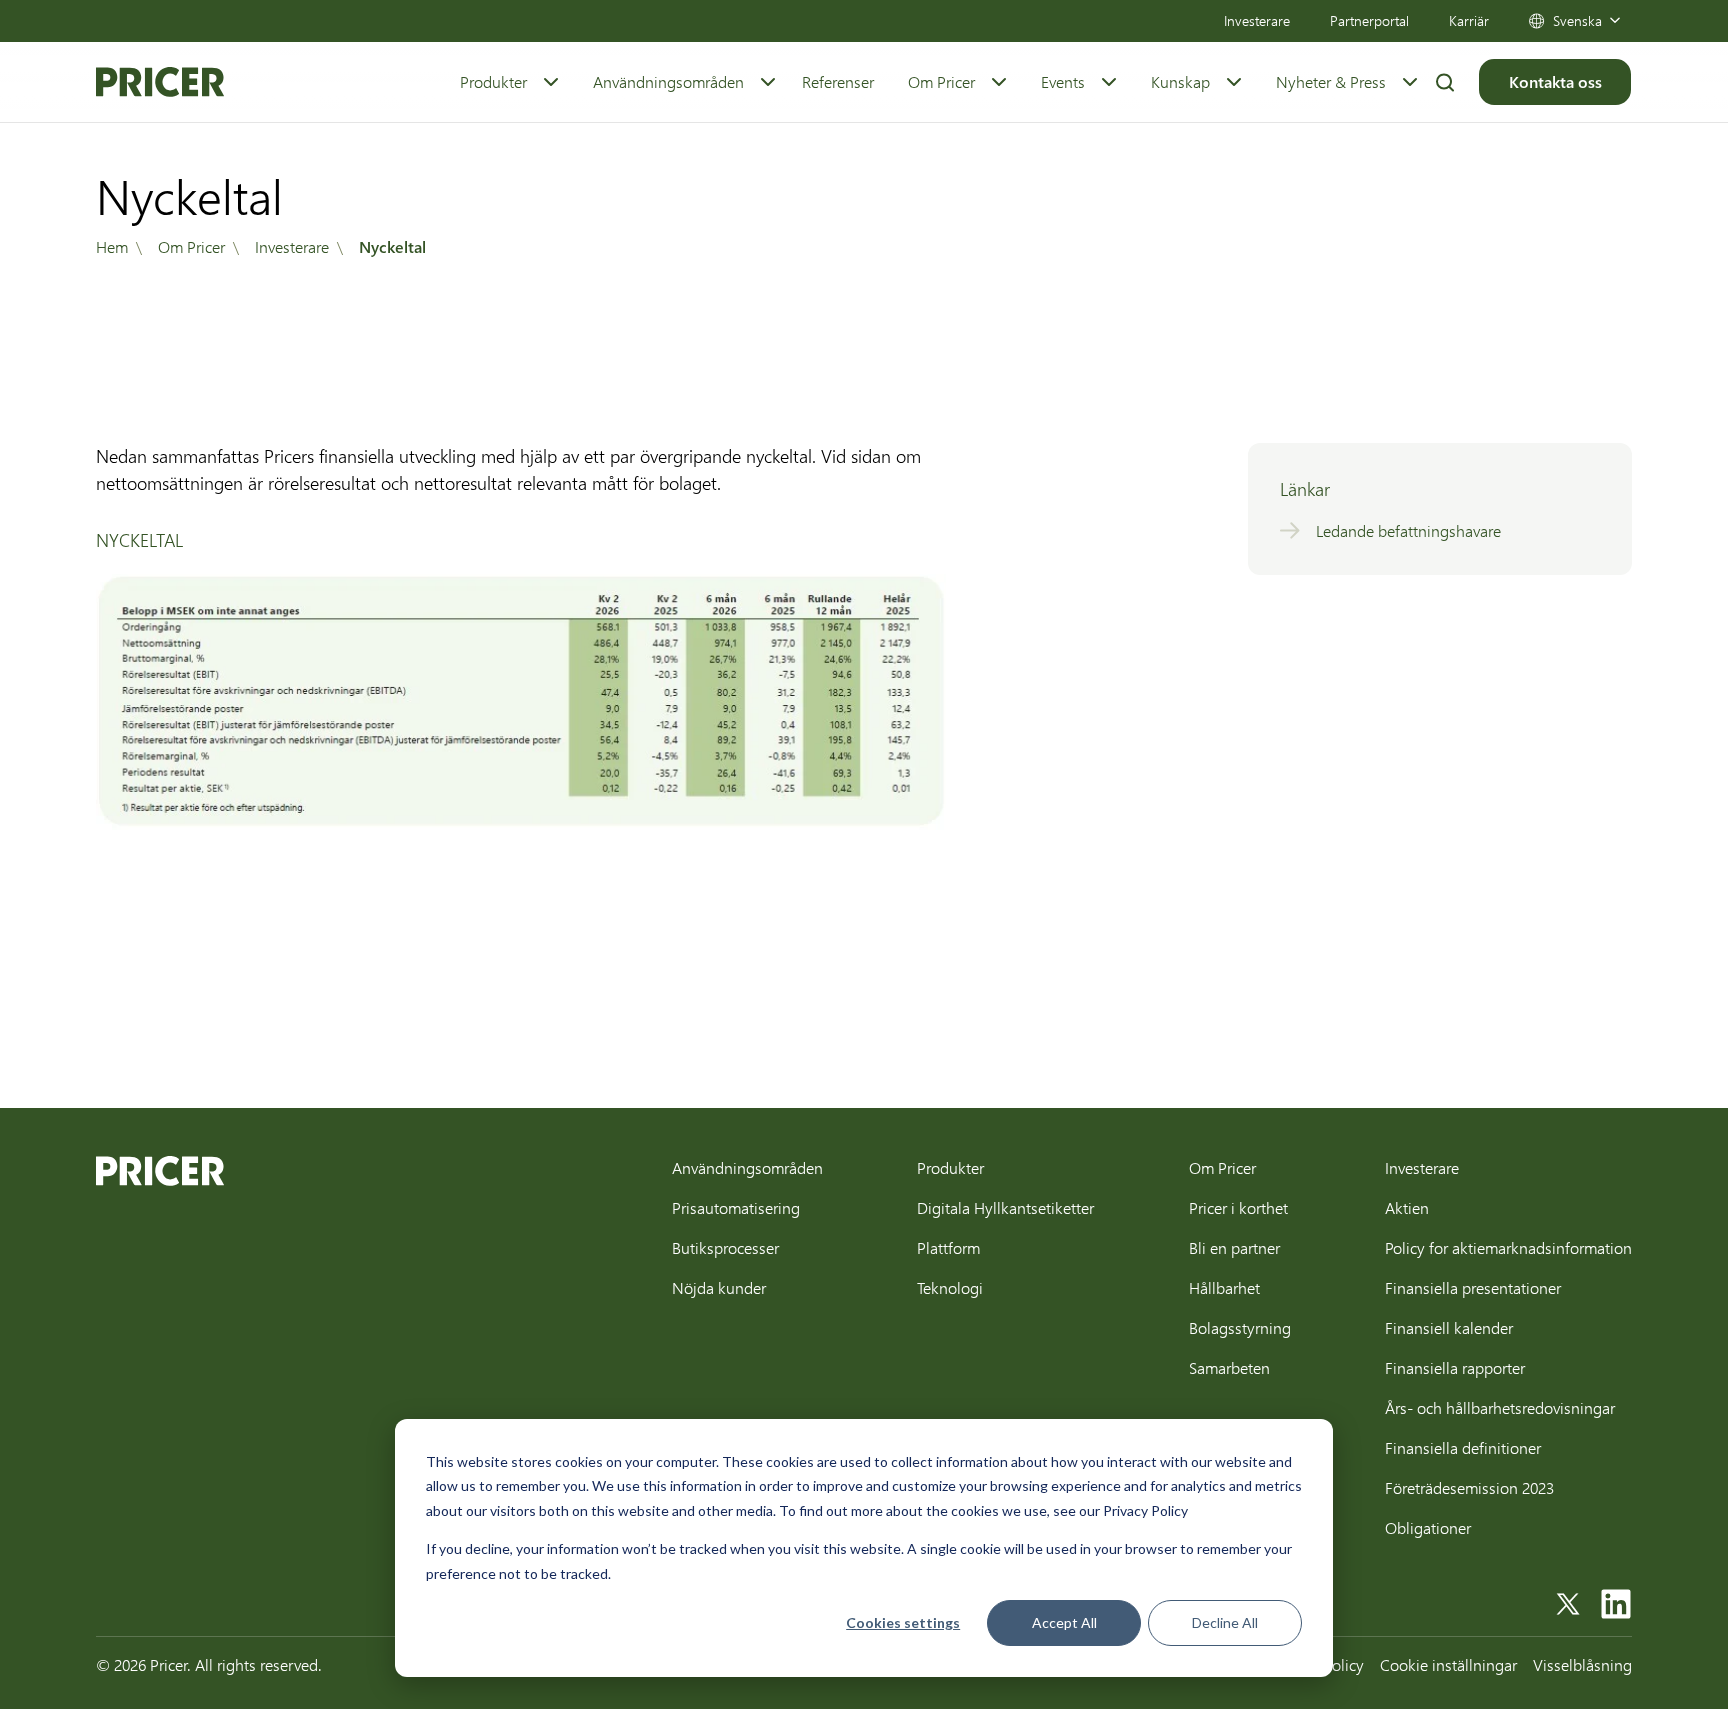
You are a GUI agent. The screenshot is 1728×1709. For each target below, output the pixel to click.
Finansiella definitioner (1463, 1447)
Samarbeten (1229, 1367)
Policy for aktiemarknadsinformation (1508, 1247)
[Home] (160, 82)
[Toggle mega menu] (551, 82)
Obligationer (1428, 1527)
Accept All (1064, 1622)
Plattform (948, 1247)
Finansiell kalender (1449, 1327)
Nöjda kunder (719, 1287)
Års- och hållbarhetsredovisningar (1500, 1407)
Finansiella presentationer (1473, 1287)
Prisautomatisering (736, 1207)
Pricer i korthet (1238, 1207)
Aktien (1407, 1207)
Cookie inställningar (1448, 1664)
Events (1063, 81)
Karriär (1469, 20)
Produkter (493, 81)
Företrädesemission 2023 (1469, 1487)
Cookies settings (903, 1622)
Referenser (838, 81)
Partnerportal (1369, 20)
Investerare (1257, 20)
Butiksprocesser (725, 1247)
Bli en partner (1234, 1247)
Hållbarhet (1224, 1287)
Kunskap (1180, 81)
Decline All (1225, 1622)
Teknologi (950, 1287)
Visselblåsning (1582, 1664)
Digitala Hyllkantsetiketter (1005, 1207)
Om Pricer (941, 81)
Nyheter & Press (1331, 81)
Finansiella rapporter (1455, 1367)
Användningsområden (668, 81)
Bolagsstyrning (1240, 1327)
